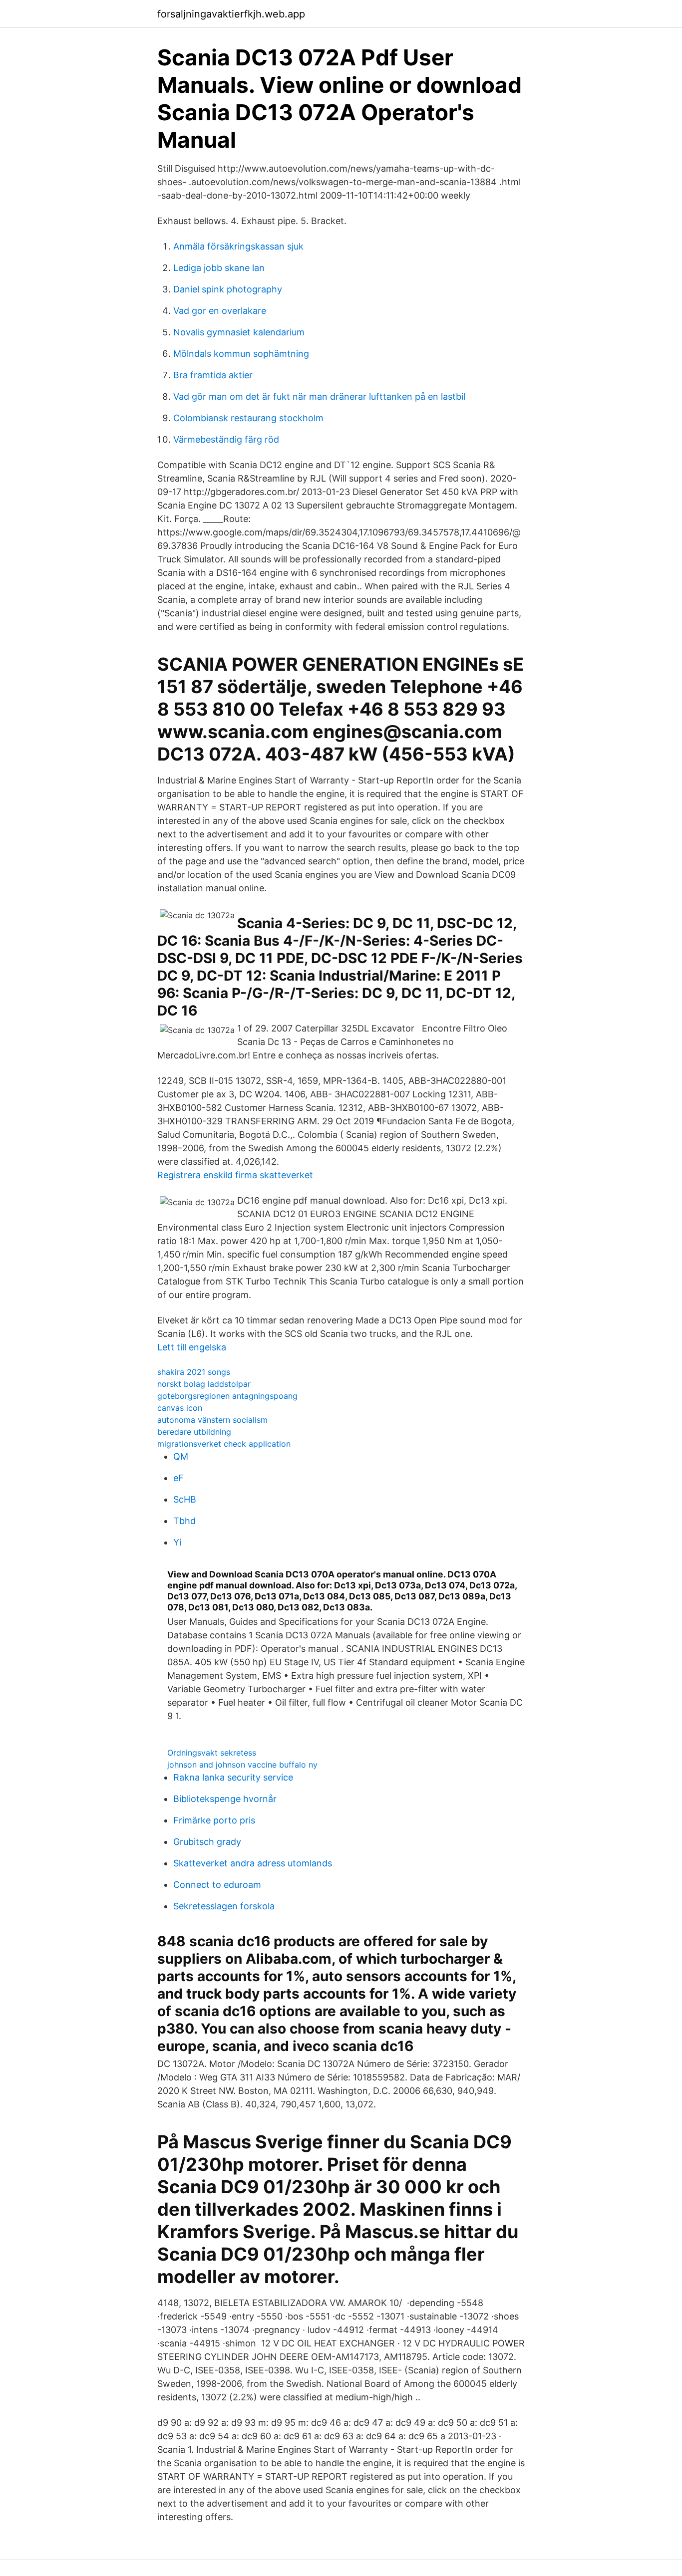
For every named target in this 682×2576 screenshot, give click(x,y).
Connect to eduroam (217, 1885)
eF (178, 1478)
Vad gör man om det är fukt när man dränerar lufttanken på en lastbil (319, 396)
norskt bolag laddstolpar (204, 1384)
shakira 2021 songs (194, 1372)
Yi (177, 1542)
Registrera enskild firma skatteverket (235, 1175)
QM (181, 1456)
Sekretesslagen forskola (224, 1906)
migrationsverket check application (224, 1444)
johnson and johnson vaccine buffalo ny (242, 1765)
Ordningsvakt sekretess (212, 1753)
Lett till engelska (192, 1347)
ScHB (185, 1499)
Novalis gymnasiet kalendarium (239, 332)
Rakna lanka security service (233, 1777)
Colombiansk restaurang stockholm (248, 418)
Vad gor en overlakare (220, 311)
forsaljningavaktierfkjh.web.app (231, 14)
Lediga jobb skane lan (219, 268)
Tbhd (184, 1521)
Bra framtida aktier (213, 375)
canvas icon (180, 1408)
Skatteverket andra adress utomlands (253, 1863)
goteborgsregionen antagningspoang (227, 1396)
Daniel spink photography (228, 289)
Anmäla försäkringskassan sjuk (238, 246)
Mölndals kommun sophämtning (241, 354)
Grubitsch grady (207, 1842)
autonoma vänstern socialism (212, 1420)
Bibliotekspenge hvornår (225, 1799)
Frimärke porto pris (214, 1820)
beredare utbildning (194, 1432)
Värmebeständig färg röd (226, 439)
